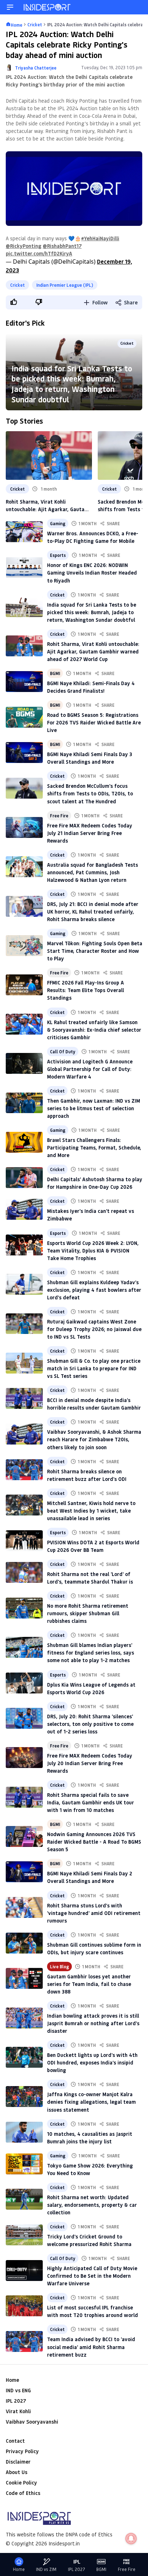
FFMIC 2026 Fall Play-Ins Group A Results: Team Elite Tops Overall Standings (85, 990)
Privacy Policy (22, 2451)
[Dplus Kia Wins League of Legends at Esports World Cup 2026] (24, 1683)
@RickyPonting (24, 246)
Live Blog (59, 1966)
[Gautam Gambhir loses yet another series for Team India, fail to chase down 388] (24, 1978)
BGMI (55, 673)
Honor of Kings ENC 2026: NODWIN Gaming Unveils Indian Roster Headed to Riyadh (92, 573)
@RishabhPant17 (62, 246)
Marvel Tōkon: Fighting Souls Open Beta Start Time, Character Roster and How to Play (95, 951)
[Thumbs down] (38, 302)
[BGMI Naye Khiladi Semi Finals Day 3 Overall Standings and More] (24, 753)
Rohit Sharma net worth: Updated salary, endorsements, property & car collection (92, 2205)
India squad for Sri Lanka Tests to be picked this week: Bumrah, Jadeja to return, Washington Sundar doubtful (72, 384)
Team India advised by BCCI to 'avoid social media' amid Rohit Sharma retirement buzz (91, 2347)
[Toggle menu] (10, 7)
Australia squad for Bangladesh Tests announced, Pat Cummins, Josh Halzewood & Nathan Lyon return (92, 872)
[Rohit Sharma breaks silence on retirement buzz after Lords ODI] (24, 1470)
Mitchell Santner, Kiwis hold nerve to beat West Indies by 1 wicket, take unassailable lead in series (91, 1511)
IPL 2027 (16, 2401)
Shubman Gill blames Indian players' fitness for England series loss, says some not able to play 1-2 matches (91, 1653)
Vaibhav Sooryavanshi (32, 2422)
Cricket (17, 285)
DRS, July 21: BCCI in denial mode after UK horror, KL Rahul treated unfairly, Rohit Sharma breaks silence (93, 912)
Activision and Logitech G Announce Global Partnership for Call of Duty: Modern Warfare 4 (90, 1069)
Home (12, 2380)
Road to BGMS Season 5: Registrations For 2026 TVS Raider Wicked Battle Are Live (94, 722)
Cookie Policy (21, 2483)
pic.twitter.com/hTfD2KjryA (39, 253)
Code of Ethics (23, 2493)
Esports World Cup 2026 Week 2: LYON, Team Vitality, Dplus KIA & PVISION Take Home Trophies (93, 1251)
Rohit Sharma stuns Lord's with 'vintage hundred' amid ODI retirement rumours (94, 1913)
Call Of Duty (63, 1052)
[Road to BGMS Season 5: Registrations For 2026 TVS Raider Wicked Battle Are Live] (24, 717)
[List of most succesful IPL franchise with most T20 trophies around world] (24, 2306)
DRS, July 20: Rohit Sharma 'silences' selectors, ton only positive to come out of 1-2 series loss (90, 1724)
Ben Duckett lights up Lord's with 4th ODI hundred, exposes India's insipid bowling (92, 2062)
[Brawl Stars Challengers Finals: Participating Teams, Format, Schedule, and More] (24, 1142)
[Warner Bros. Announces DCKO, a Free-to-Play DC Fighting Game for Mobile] (24, 532)
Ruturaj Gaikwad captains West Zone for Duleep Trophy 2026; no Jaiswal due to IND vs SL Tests (94, 1329)
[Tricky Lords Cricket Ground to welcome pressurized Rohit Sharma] (24, 2235)
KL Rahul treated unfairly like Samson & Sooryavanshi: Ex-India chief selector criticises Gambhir (94, 1030)
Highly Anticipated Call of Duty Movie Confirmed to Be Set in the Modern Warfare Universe (92, 2276)
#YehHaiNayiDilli (100, 238)
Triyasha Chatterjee (36, 68)
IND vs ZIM (46, 2569)
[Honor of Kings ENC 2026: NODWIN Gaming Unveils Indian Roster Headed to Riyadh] (24, 567)
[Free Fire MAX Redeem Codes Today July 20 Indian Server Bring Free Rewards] (24, 1758)
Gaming (58, 523)
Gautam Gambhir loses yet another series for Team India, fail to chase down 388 (89, 1984)
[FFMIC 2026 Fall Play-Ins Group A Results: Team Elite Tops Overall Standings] (24, 985)
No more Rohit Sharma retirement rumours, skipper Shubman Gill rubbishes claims (88, 1613)
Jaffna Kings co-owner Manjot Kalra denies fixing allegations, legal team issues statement (91, 2102)
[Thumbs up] (13, 302)
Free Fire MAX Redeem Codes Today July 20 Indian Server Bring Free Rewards (90, 1763)
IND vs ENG (18, 2390)
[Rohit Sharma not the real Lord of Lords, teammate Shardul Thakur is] (24, 1572)
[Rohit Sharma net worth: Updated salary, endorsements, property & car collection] (24, 2199)
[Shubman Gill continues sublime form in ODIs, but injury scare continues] (24, 1943)
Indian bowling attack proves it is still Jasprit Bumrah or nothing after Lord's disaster (93, 2023)
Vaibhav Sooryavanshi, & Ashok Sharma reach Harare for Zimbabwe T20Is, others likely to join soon (94, 1439)
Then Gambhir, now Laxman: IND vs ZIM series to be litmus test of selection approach (94, 1108)
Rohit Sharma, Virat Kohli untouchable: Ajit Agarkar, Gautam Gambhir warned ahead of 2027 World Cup (47, 506)
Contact (15, 2441)
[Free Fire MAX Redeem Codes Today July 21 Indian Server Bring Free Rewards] (24, 827)
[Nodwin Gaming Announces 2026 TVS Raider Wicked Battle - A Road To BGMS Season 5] (24, 1836)
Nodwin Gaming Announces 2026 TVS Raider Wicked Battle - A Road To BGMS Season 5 (94, 1842)
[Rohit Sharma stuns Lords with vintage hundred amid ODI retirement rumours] (24, 1907)
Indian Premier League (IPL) (65, 285)
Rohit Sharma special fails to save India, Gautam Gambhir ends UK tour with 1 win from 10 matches (91, 1802)
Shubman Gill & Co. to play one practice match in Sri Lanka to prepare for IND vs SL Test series (94, 1368)
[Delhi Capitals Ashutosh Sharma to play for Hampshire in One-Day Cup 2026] (24, 1178)
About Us (17, 2472)
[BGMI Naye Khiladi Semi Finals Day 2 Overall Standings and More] (24, 1872)
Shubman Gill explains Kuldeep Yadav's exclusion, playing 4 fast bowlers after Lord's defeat (94, 1290)
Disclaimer (18, 2462)
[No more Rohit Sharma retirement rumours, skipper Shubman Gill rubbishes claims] (24, 1608)
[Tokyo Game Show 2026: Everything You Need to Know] (24, 2164)
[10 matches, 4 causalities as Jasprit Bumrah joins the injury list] (24, 2132)
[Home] (47, 7)
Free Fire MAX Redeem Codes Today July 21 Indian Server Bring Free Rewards (90, 833)
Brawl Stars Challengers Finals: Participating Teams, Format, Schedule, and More (94, 1148)
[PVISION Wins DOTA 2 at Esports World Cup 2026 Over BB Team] (24, 1541)
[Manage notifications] (131, 2539)
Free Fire (59, 816)
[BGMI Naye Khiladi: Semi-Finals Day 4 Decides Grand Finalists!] (24, 682)
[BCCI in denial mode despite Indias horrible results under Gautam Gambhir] (24, 1398)
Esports (58, 555)
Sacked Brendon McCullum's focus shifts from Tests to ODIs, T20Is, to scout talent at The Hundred (90, 793)
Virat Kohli (18, 2411)
